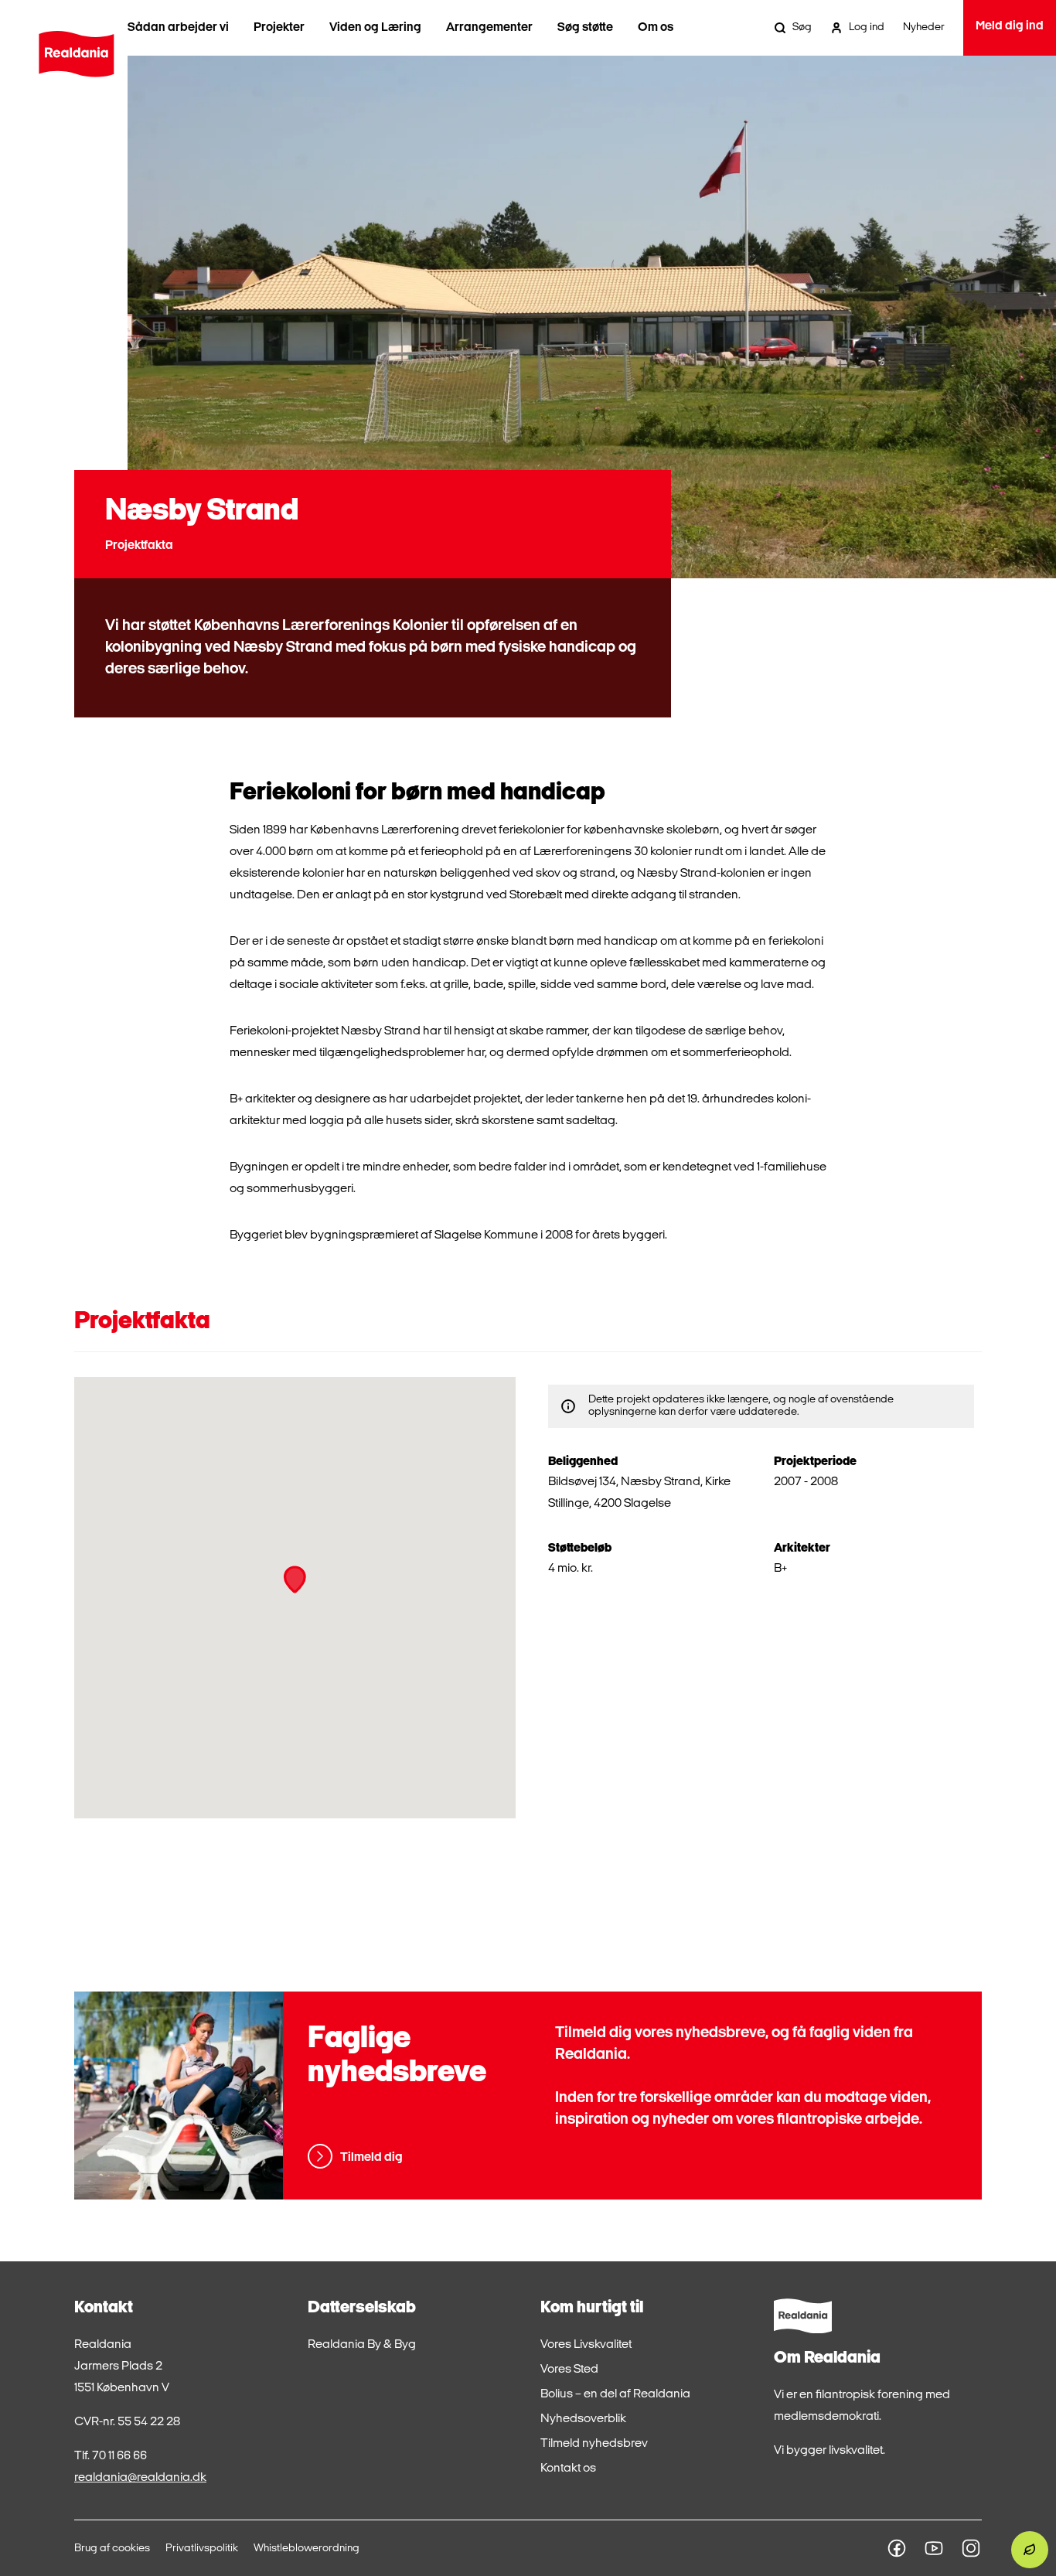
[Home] (76, 54)
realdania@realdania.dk (140, 2478)
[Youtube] (934, 2548)
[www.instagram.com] (971, 2548)
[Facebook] (897, 2548)
